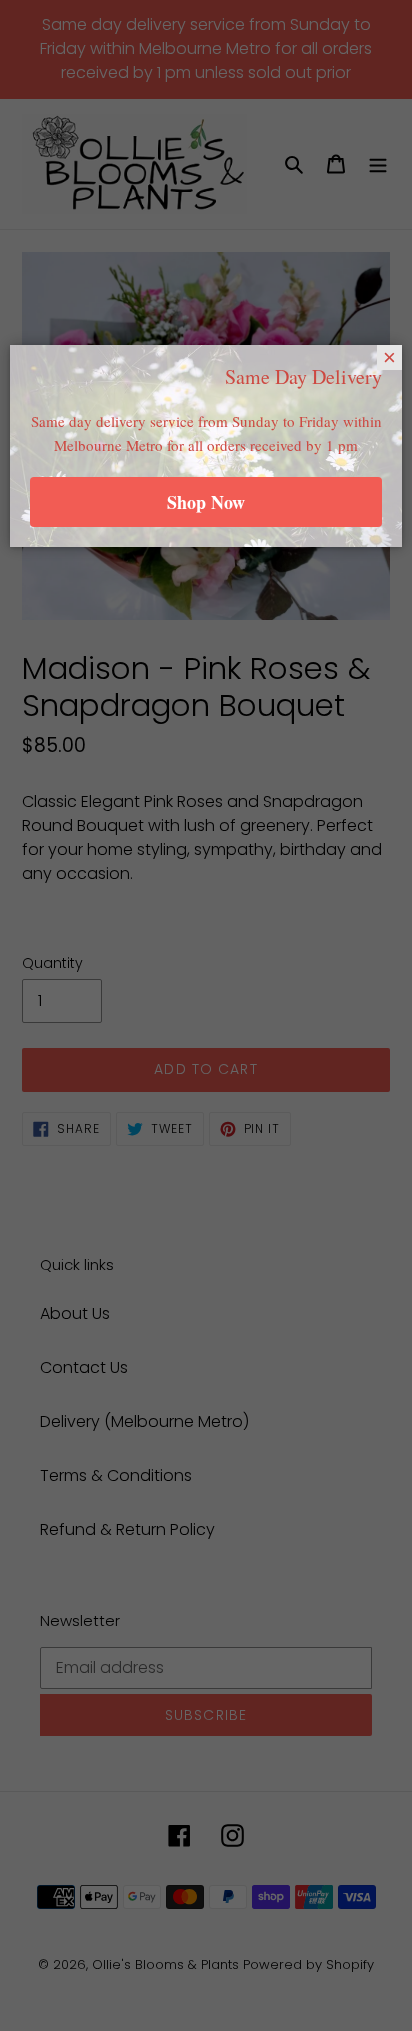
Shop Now (206, 502)
